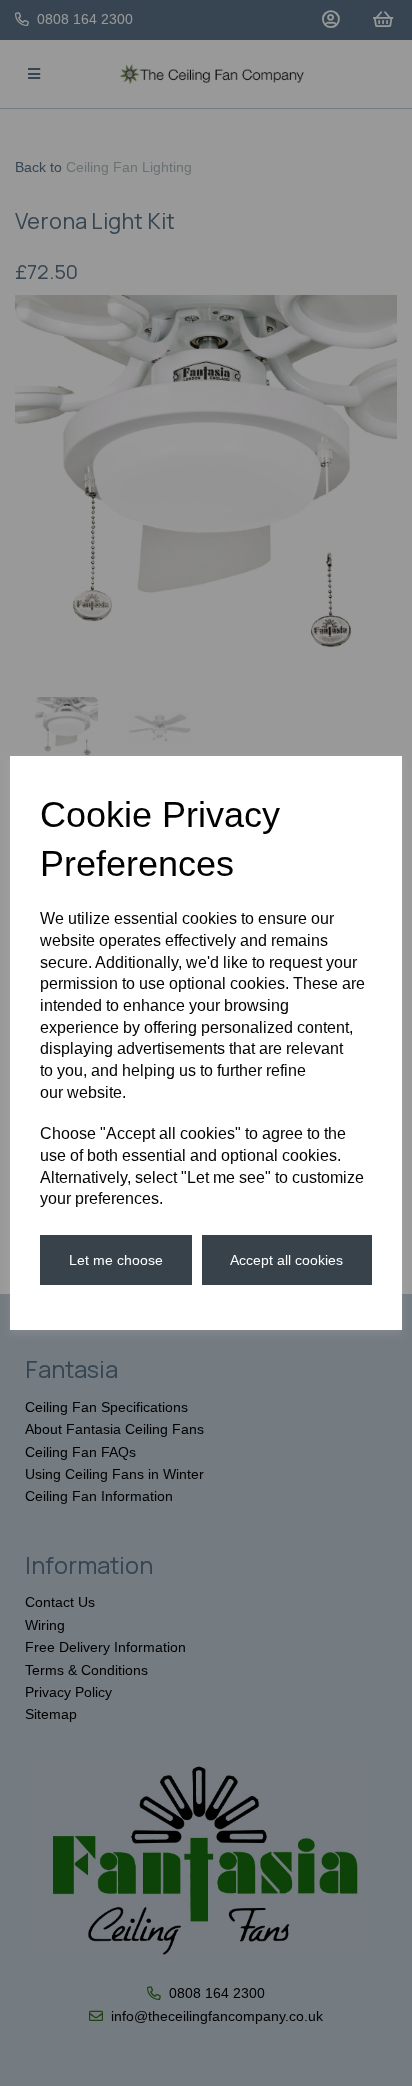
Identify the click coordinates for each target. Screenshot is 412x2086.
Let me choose (116, 1260)
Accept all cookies (286, 1260)
